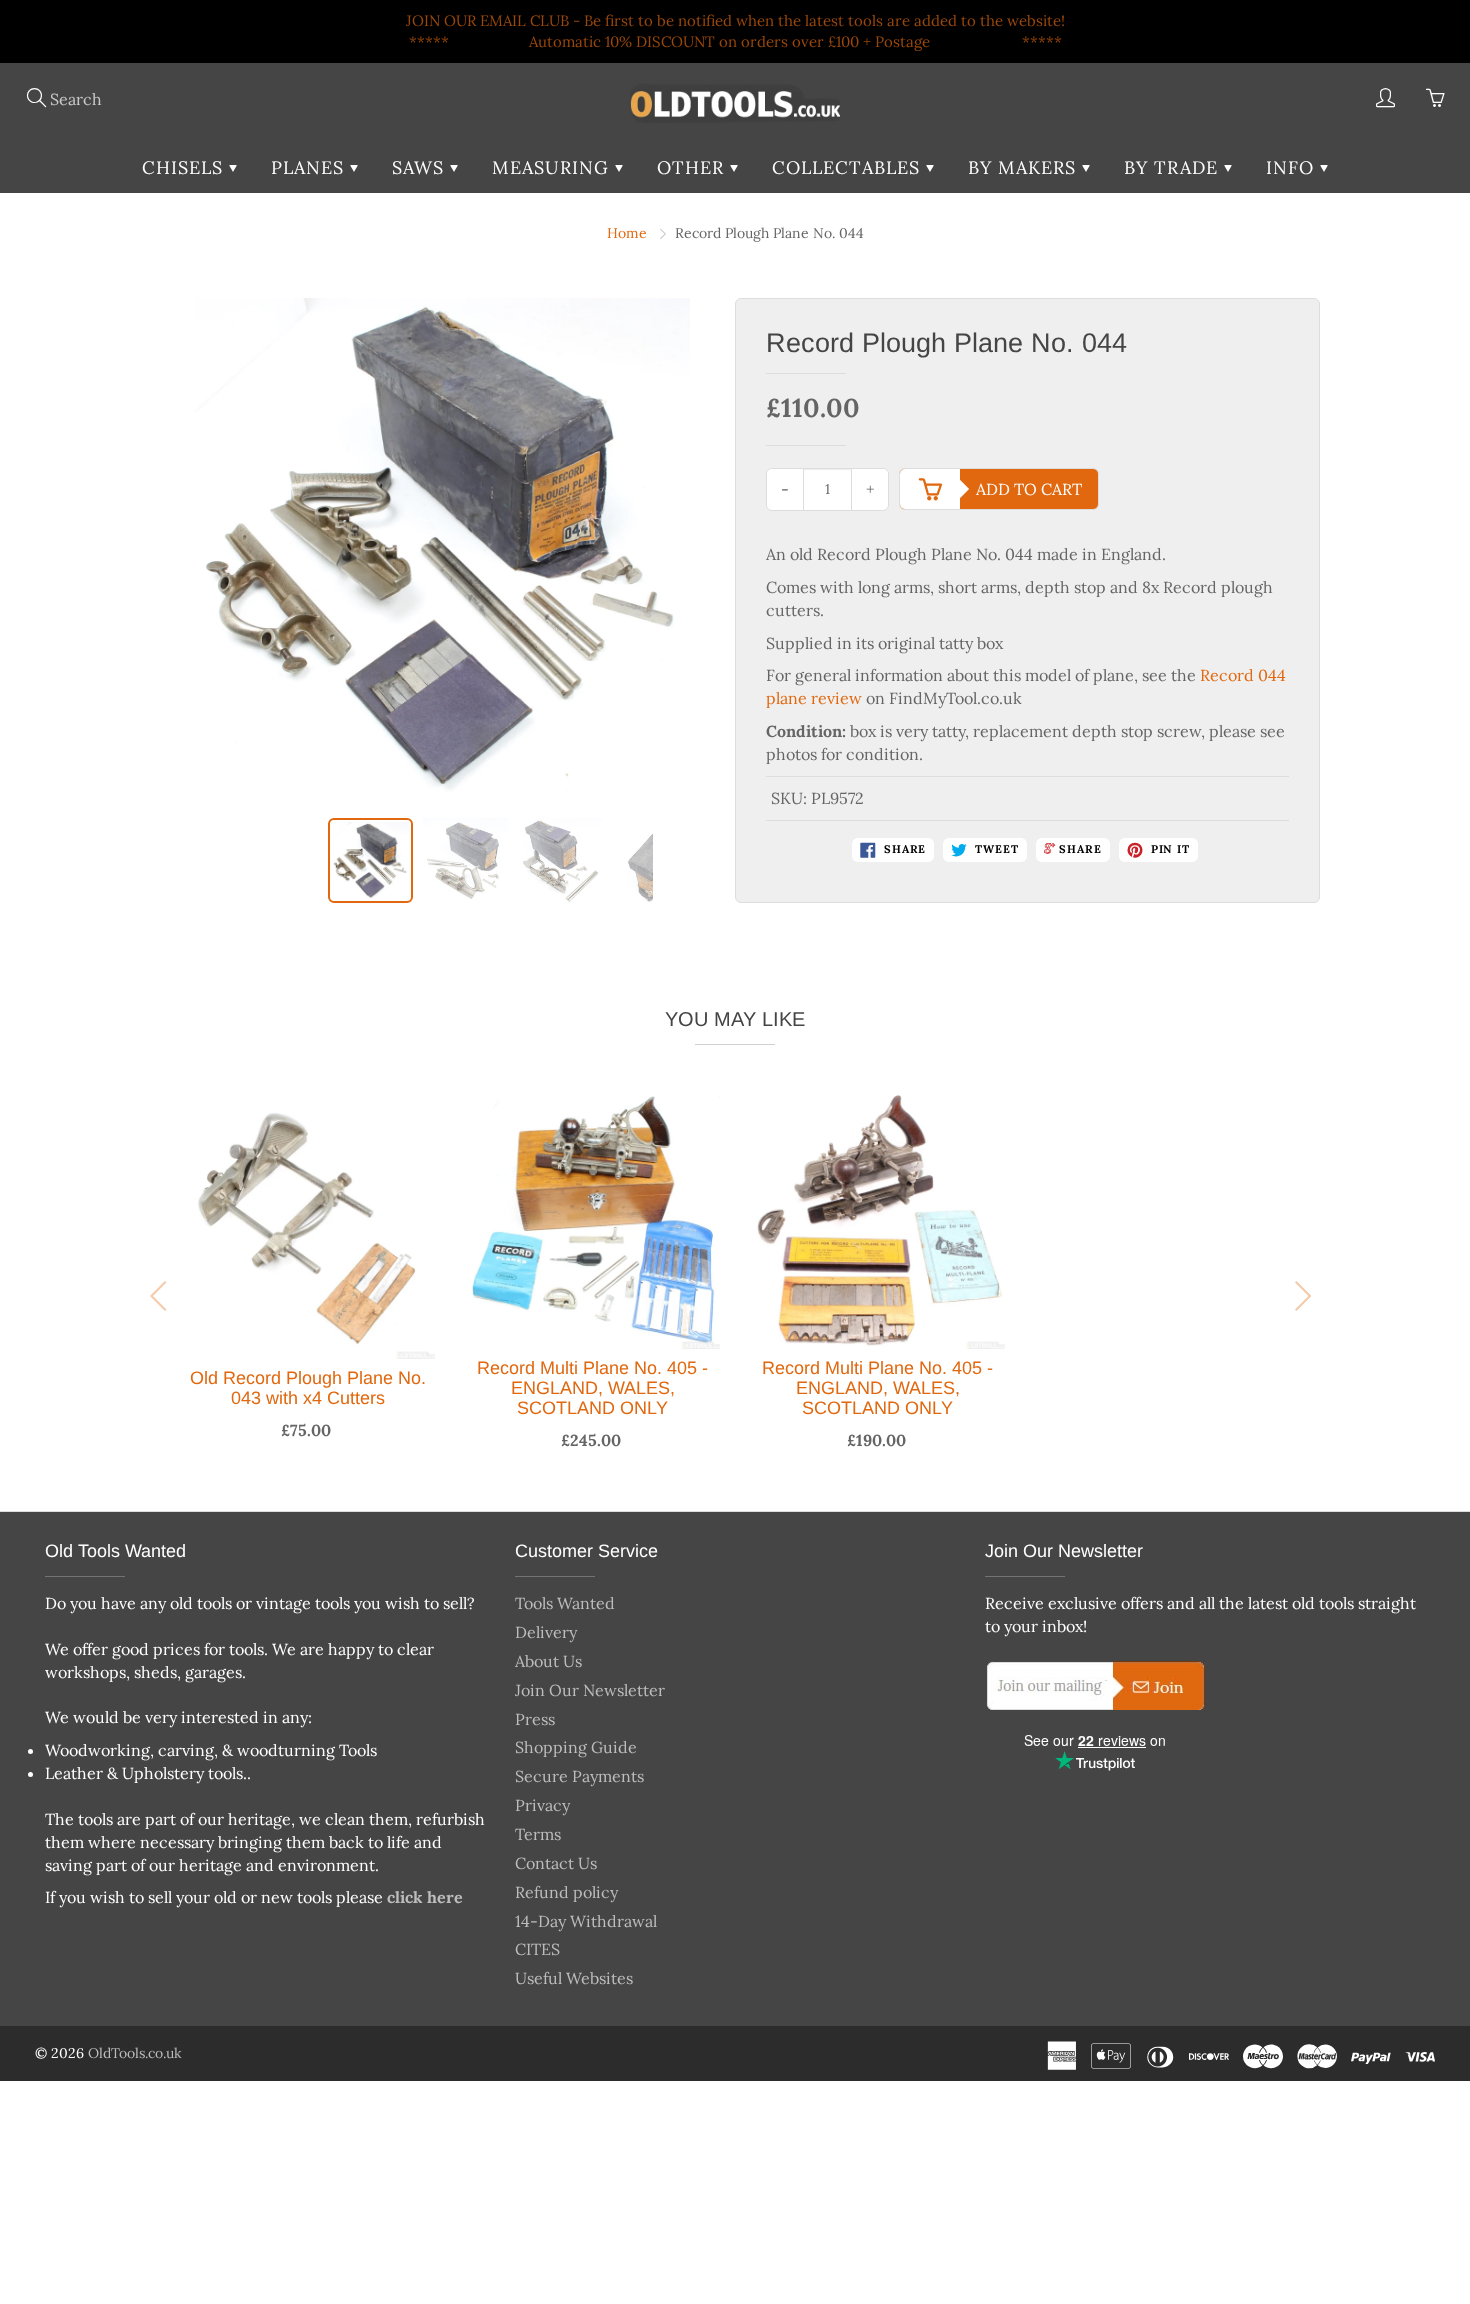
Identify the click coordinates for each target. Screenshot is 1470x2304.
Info (1293, 167)
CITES (537, 1949)
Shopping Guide (576, 1747)
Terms (538, 1834)
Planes (310, 167)
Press (535, 1719)
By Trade (1174, 167)
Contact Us (556, 1863)
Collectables (849, 167)
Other (693, 167)
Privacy (542, 1805)
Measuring (553, 167)
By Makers (1025, 167)
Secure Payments (579, 1776)
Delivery (546, 1632)
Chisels (185, 167)
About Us (548, 1661)
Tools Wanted (565, 1603)
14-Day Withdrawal (586, 1921)
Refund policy (566, 1892)
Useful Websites (574, 1978)
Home (627, 233)
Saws (421, 167)
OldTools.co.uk (135, 2053)
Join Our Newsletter (590, 1690)
